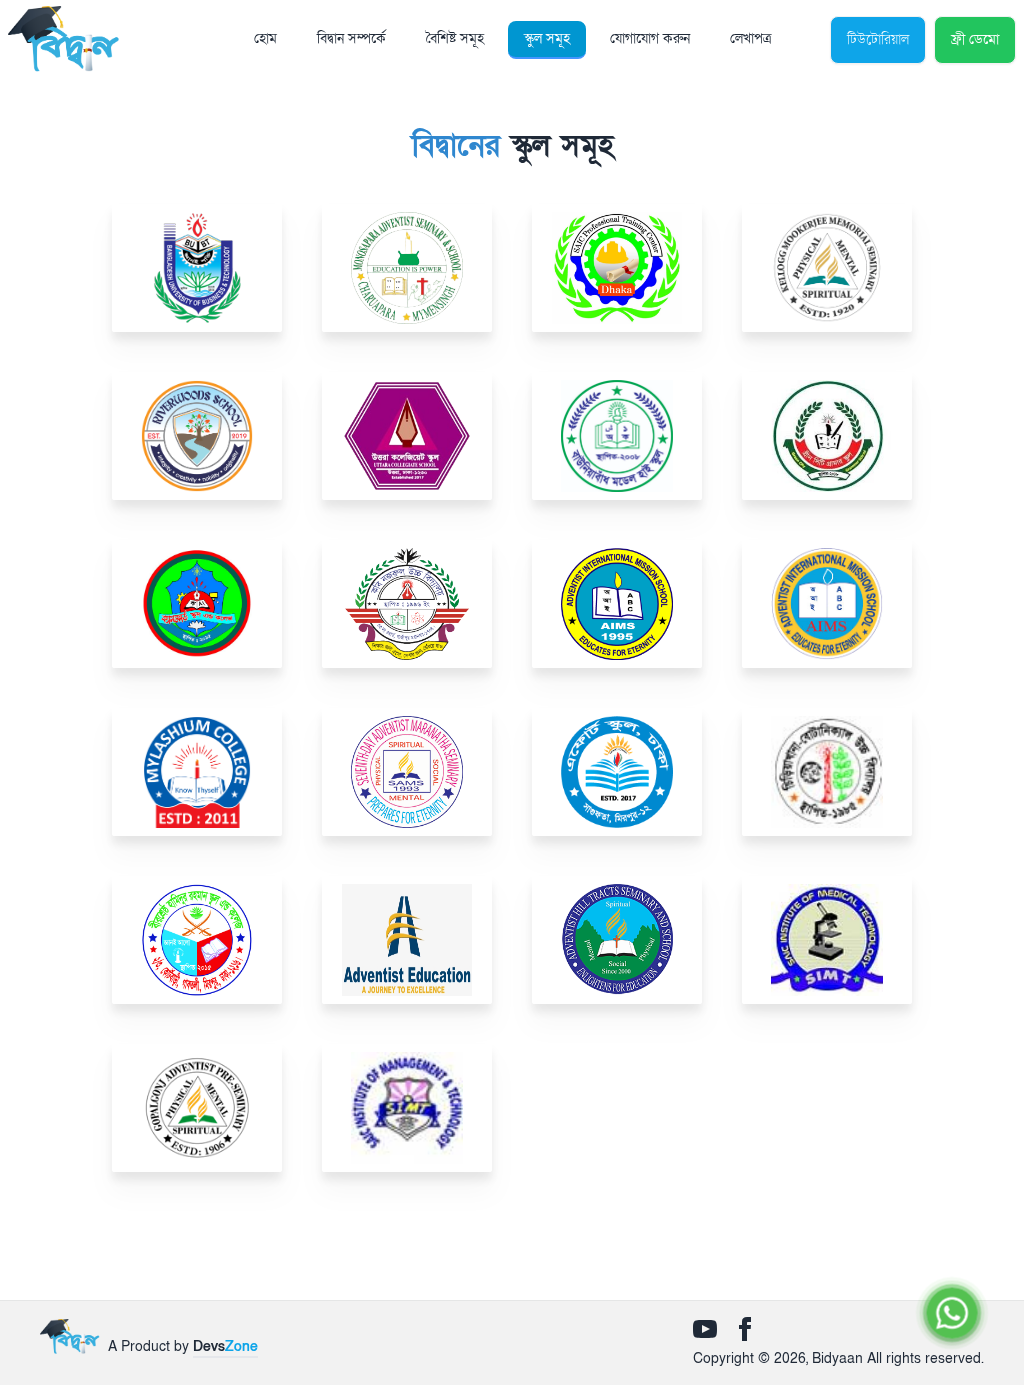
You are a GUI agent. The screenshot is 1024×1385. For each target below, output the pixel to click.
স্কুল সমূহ (547, 38)
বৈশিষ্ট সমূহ (455, 38)
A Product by (183, 1346)
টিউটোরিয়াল (878, 39)
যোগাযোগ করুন (650, 38)
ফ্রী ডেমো (975, 39)
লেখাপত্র (750, 38)
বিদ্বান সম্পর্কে (351, 38)
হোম (265, 38)
